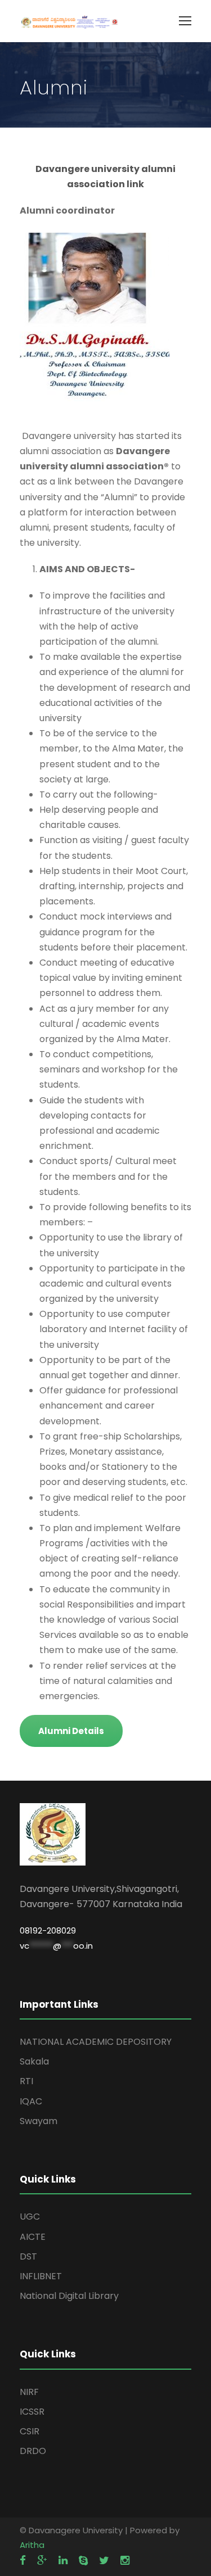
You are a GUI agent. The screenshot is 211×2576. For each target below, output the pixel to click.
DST (28, 2256)
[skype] (83, 2561)
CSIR (30, 2431)
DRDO (33, 2451)
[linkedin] (63, 2561)
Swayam (39, 2121)
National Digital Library (69, 2296)
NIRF (29, 2392)
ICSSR (32, 2412)
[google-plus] (42, 2561)
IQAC (31, 2101)
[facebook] (23, 2561)
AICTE (33, 2237)
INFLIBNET (41, 2276)
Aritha (32, 2545)
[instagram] (125, 2561)
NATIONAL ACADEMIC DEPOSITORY (96, 2042)
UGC (30, 2217)
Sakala (34, 2061)
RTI (26, 2081)
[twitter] (104, 2561)
